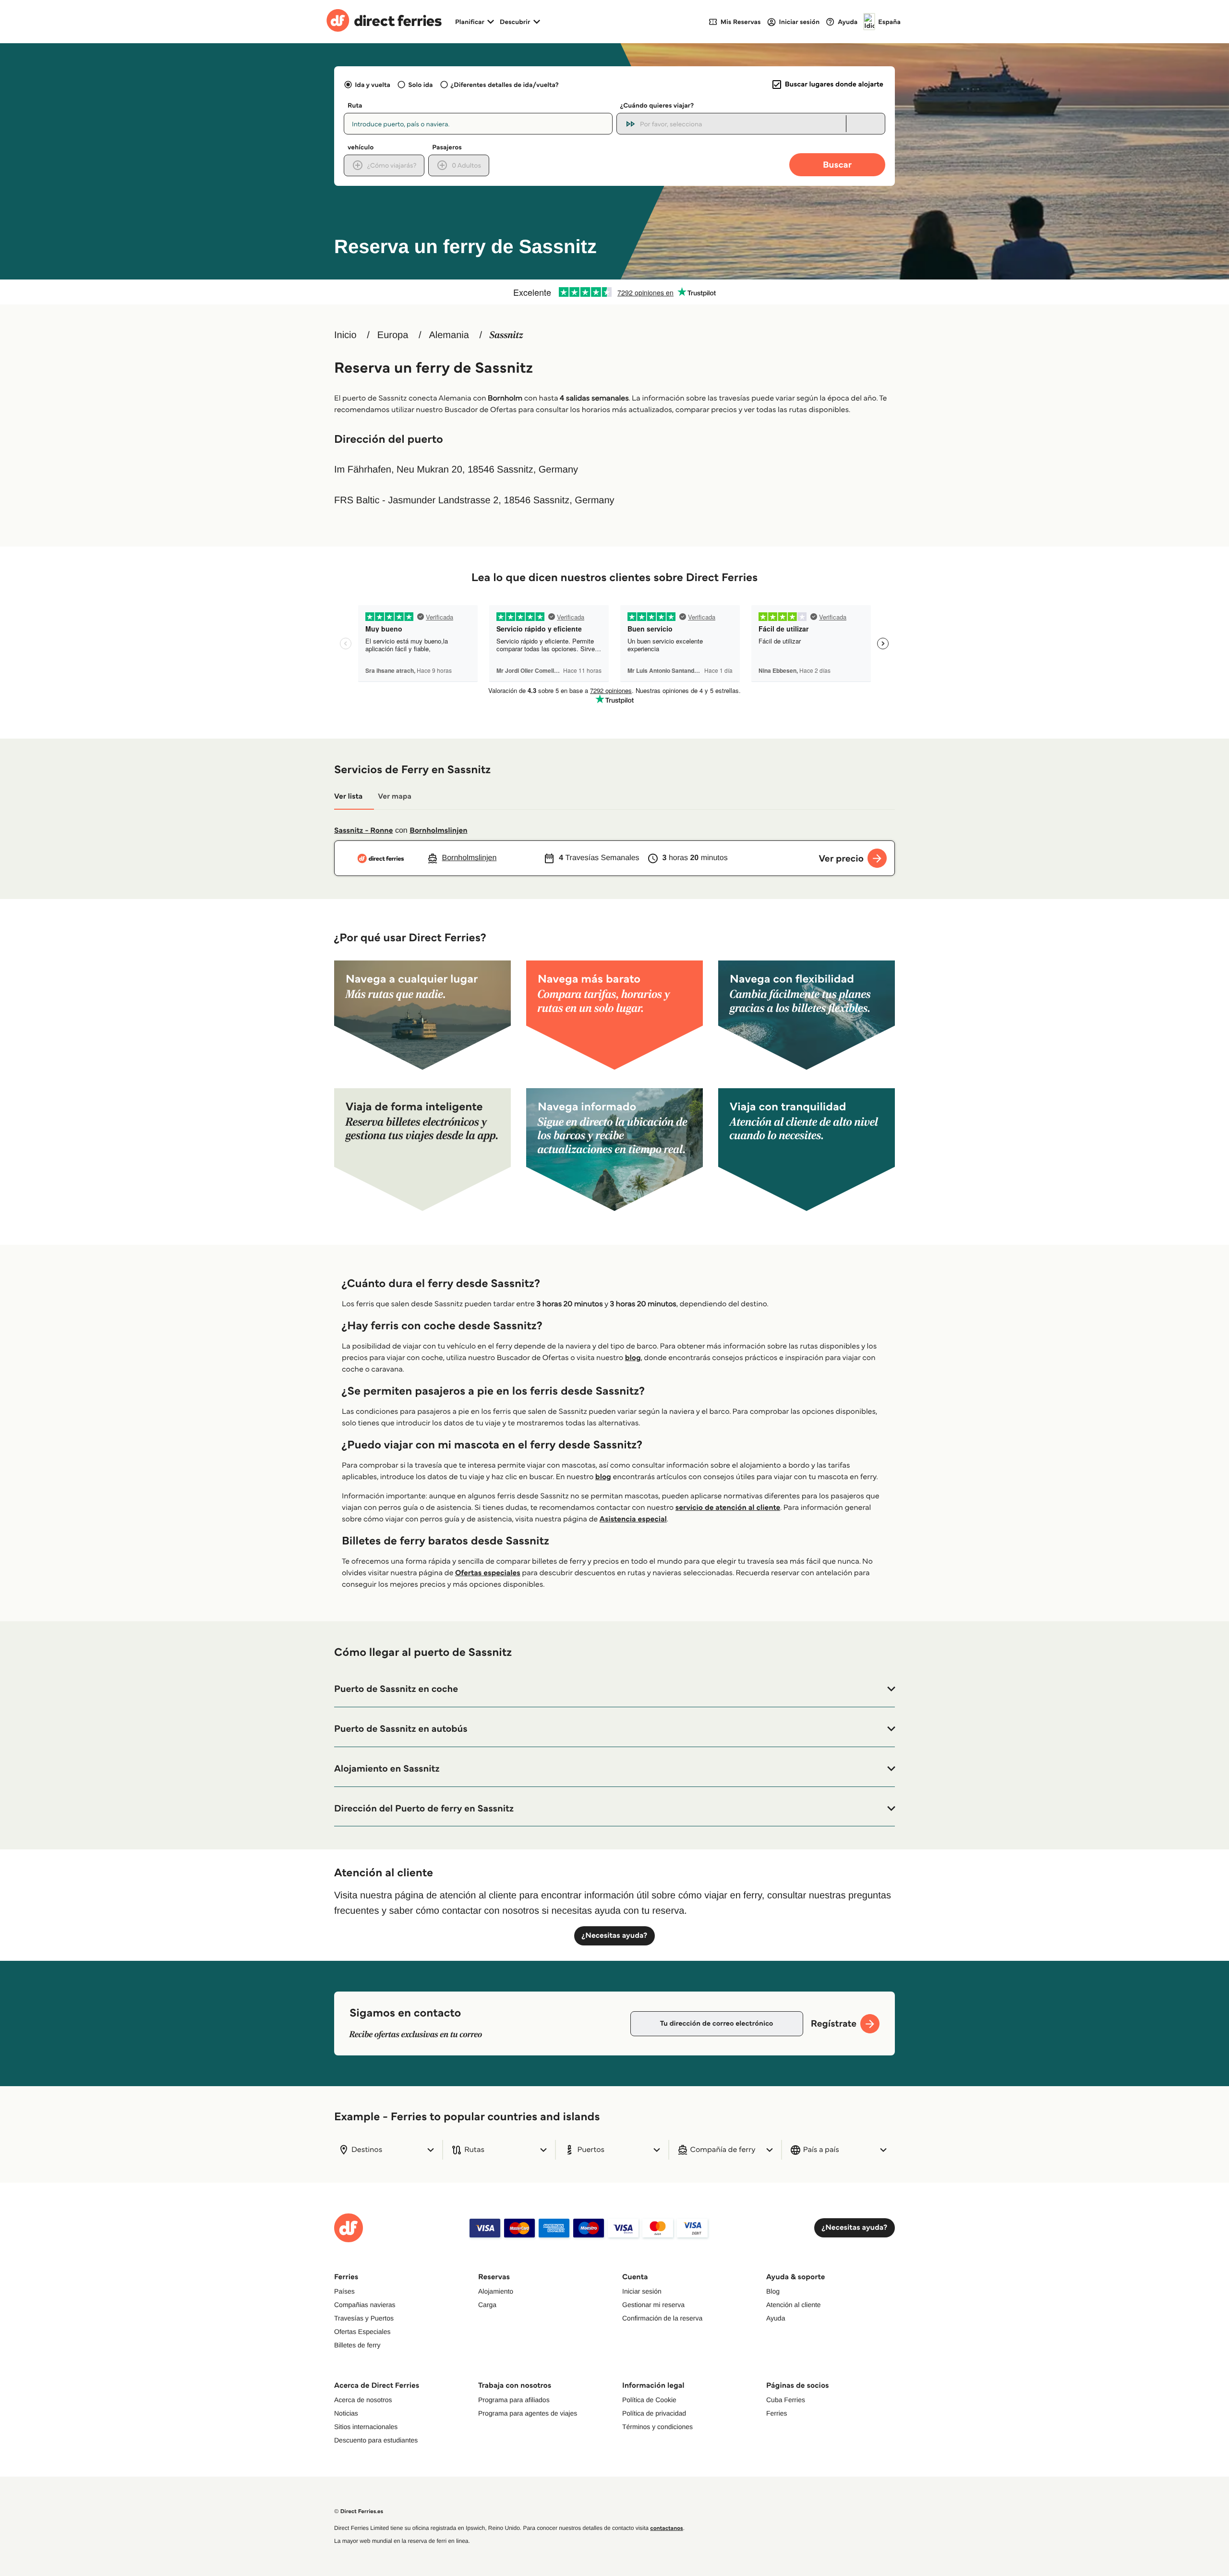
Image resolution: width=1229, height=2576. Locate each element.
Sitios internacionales (366, 2427)
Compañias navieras (365, 2305)
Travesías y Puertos (364, 2318)
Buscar (837, 164)
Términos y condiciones (657, 2427)
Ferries (777, 2413)
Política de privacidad (654, 2413)
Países (344, 2291)
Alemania (449, 335)
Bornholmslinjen (438, 831)
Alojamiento (496, 2291)
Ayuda (776, 2318)
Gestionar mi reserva (653, 2305)
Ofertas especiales (488, 1573)
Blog (773, 2291)
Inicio (345, 335)
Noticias (346, 2413)
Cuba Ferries (786, 2400)
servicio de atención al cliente (728, 1508)
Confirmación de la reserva (662, 2318)
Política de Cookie (649, 2400)
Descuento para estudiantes (376, 2440)
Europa (393, 335)
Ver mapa (395, 796)
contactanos (666, 2528)
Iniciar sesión (642, 2291)
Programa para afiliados (514, 2400)
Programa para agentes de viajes (528, 2413)
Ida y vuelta (373, 85)
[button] (614, 1689)
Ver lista (348, 796)
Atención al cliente (794, 2305)
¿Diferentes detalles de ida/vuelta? (505, 85)
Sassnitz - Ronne (363, 831)
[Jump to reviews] (614, 292)
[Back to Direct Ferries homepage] (384, 22)
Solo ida (420, 85)
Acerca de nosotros (363, 2400)
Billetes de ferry (357, 2345)
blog (633, 1358)
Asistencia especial (633, 1519)
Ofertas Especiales (362, 2332)
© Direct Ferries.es (359, 2511)
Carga (487, 2305)
